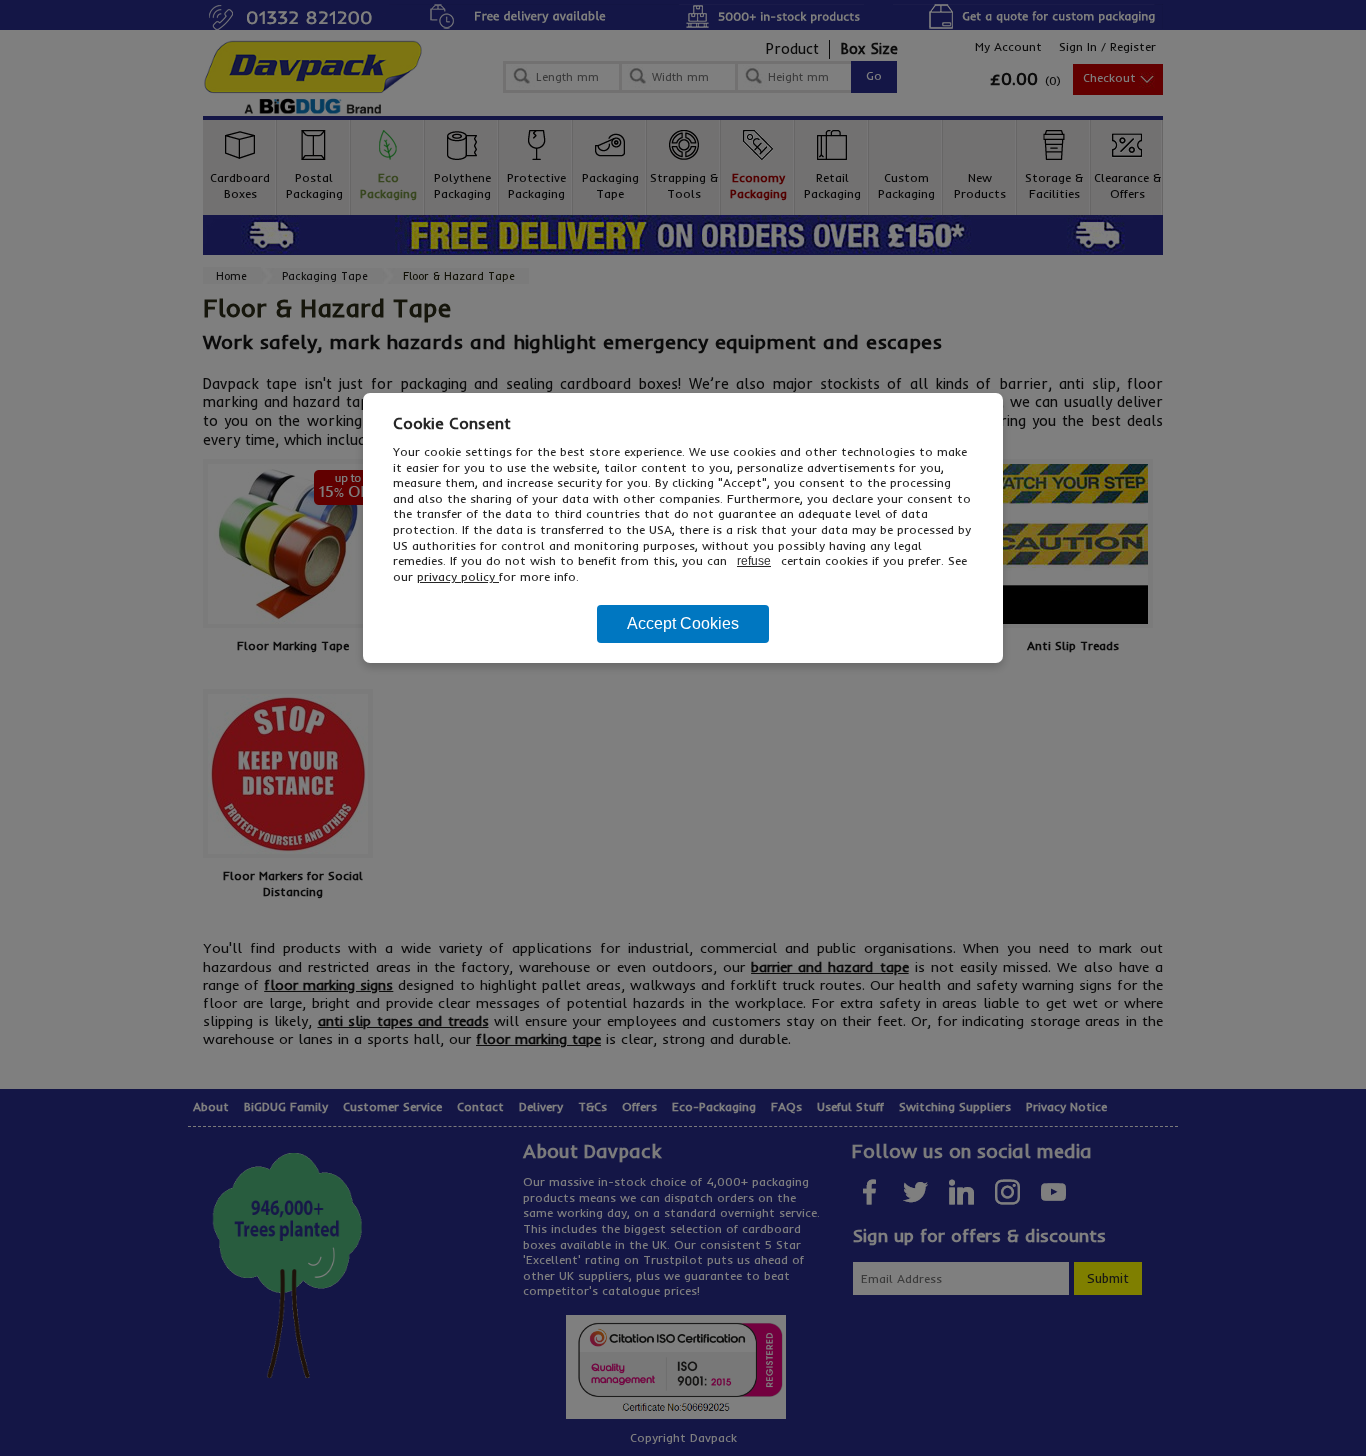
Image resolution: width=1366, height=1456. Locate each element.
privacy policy (458, 576)
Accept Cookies (683, 623)
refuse (754, 561)
